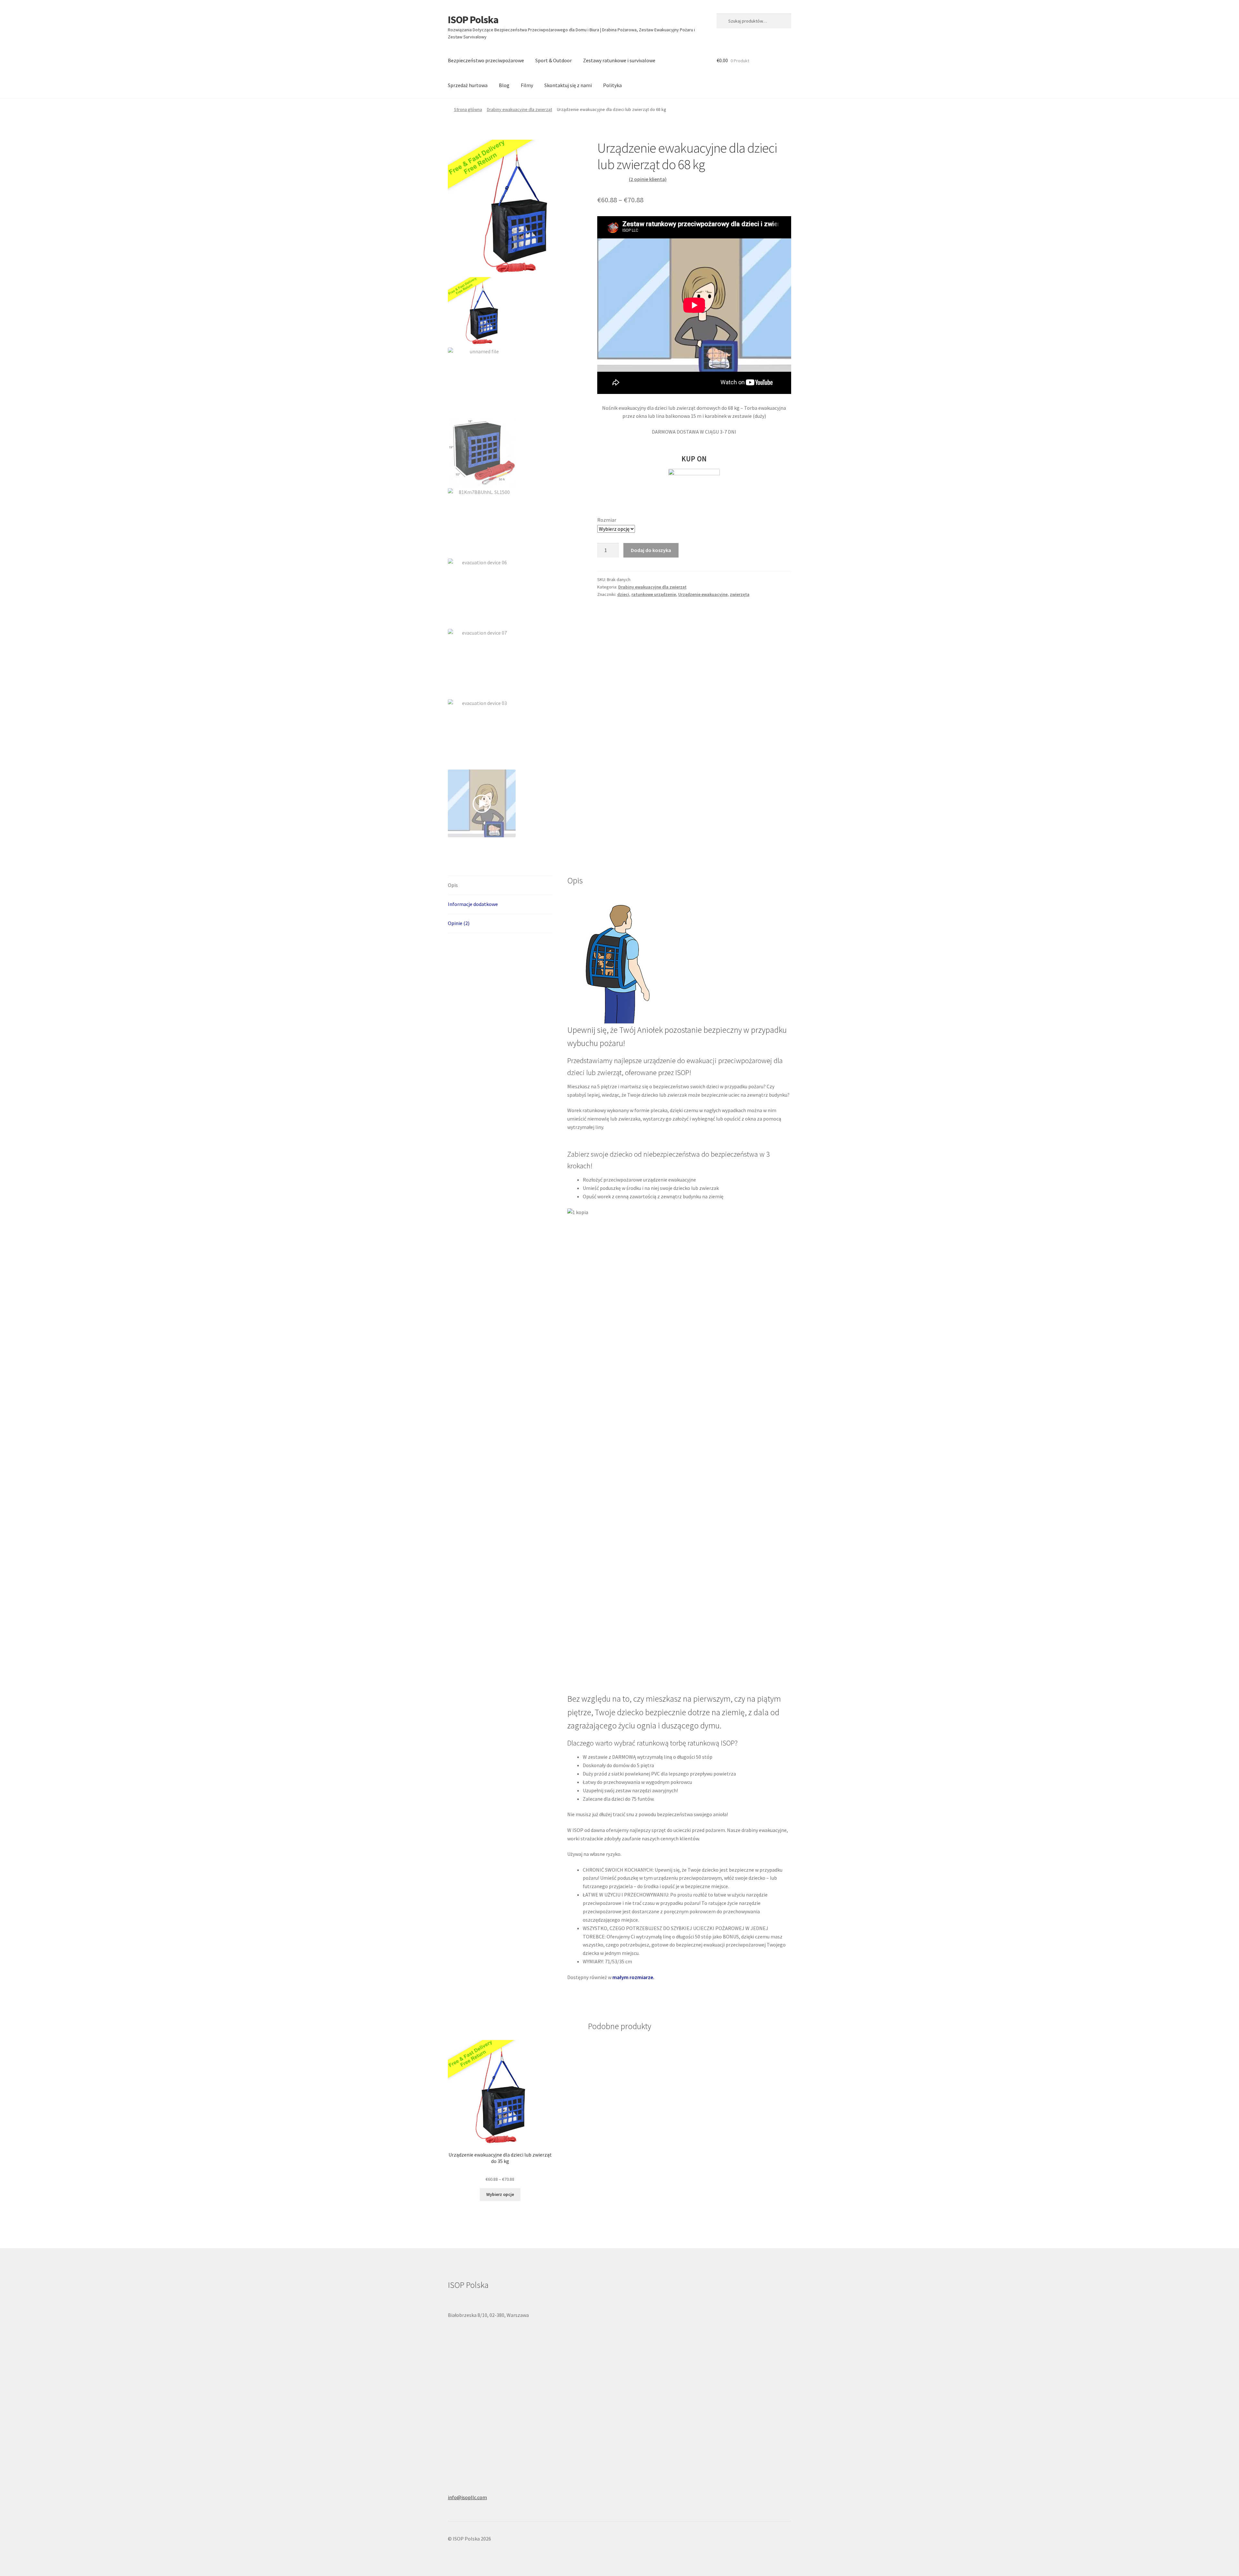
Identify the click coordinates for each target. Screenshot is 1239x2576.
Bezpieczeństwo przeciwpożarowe (486, 60)
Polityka (612, 85)
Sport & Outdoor (554, 60)
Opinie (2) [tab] (459, 923)
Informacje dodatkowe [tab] (473, 904)
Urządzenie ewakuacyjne (703, 594)
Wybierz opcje (500, 2194)
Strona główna (468, 109)
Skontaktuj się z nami (568, 85)
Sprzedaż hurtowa (468, 85)
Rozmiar (607, 520)
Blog (504, 85)
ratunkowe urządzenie (654, 594)
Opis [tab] (453, 885)
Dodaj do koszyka (651, 550)
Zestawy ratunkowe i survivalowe (619, 60)
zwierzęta (740, 594)
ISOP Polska (473, 20)
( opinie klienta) (648, 179)
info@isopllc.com (467, 2497)
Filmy (527, 85)
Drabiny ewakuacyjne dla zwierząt (519, 109)
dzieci (623, 594)
